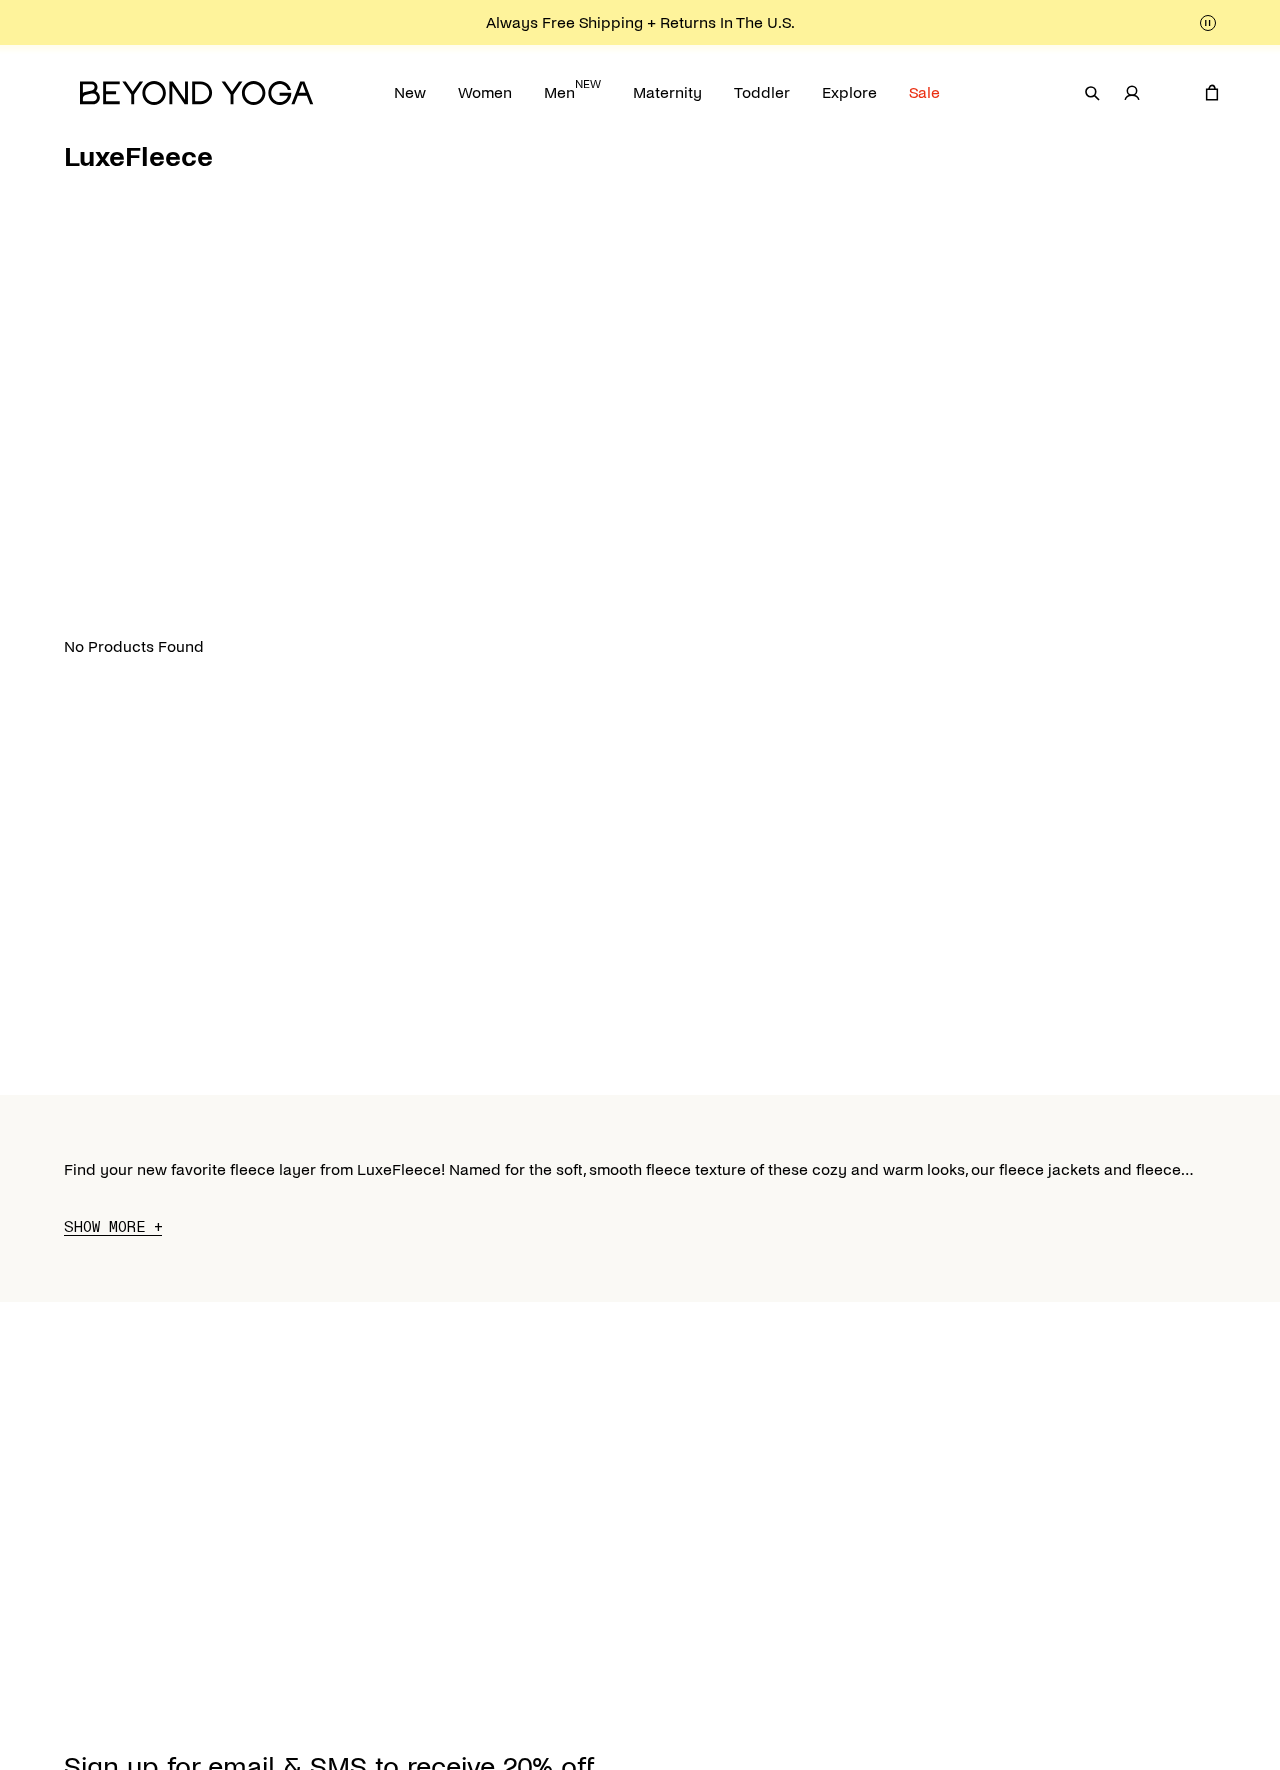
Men (572, 89)
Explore (849, 92)
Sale (924, 92)
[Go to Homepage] (197, 93)
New (410, 92)
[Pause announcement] (1208, 23)
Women (485, 92)
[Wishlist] (1172, 93)
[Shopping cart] (1212, 93)
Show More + (113, 1227)
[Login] (1132, 93)
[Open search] (1092, 93)
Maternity (667, 92)
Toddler (762, 92)
